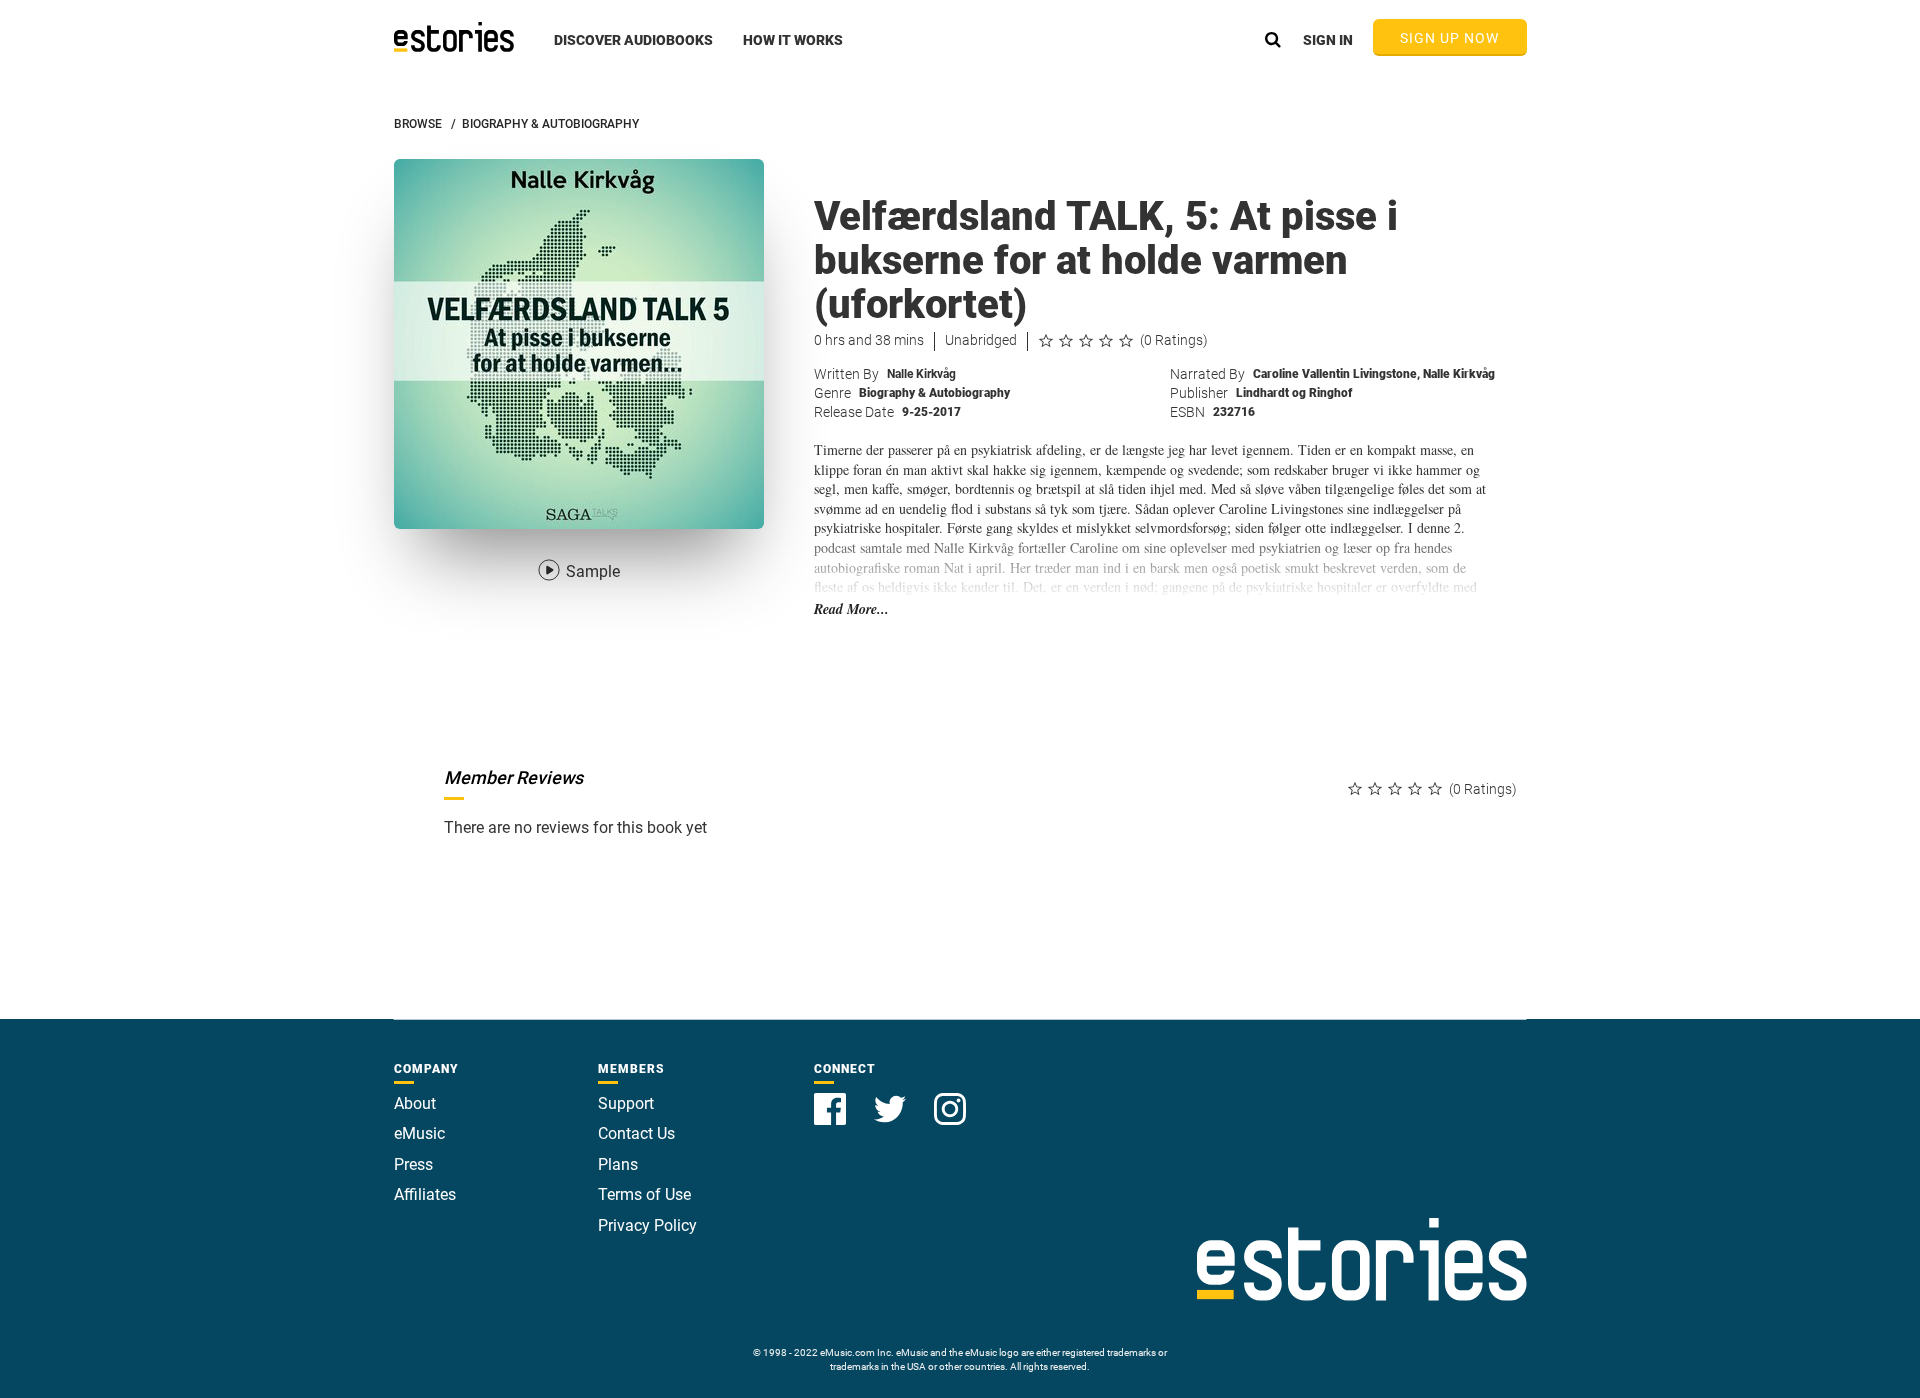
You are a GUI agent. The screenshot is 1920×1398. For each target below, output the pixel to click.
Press (413, 1164)
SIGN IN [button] (1328, 40)
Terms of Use (644, 1194)
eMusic (419, 1133)
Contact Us (636, 1133)
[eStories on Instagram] (950, 1097)
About (415, 1103)
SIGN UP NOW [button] (1450, 38)
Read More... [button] (851, 609)
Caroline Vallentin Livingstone (1336, 374)
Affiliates (425, 1194)
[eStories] (454, 37)
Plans (618, 1164)
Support (626, 1103)
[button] (633, 51)
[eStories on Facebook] (832, 1097)
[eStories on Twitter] (892, 1097)
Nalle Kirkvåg (921, 374)
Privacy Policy (647, 1225)
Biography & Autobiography (934, 393)
